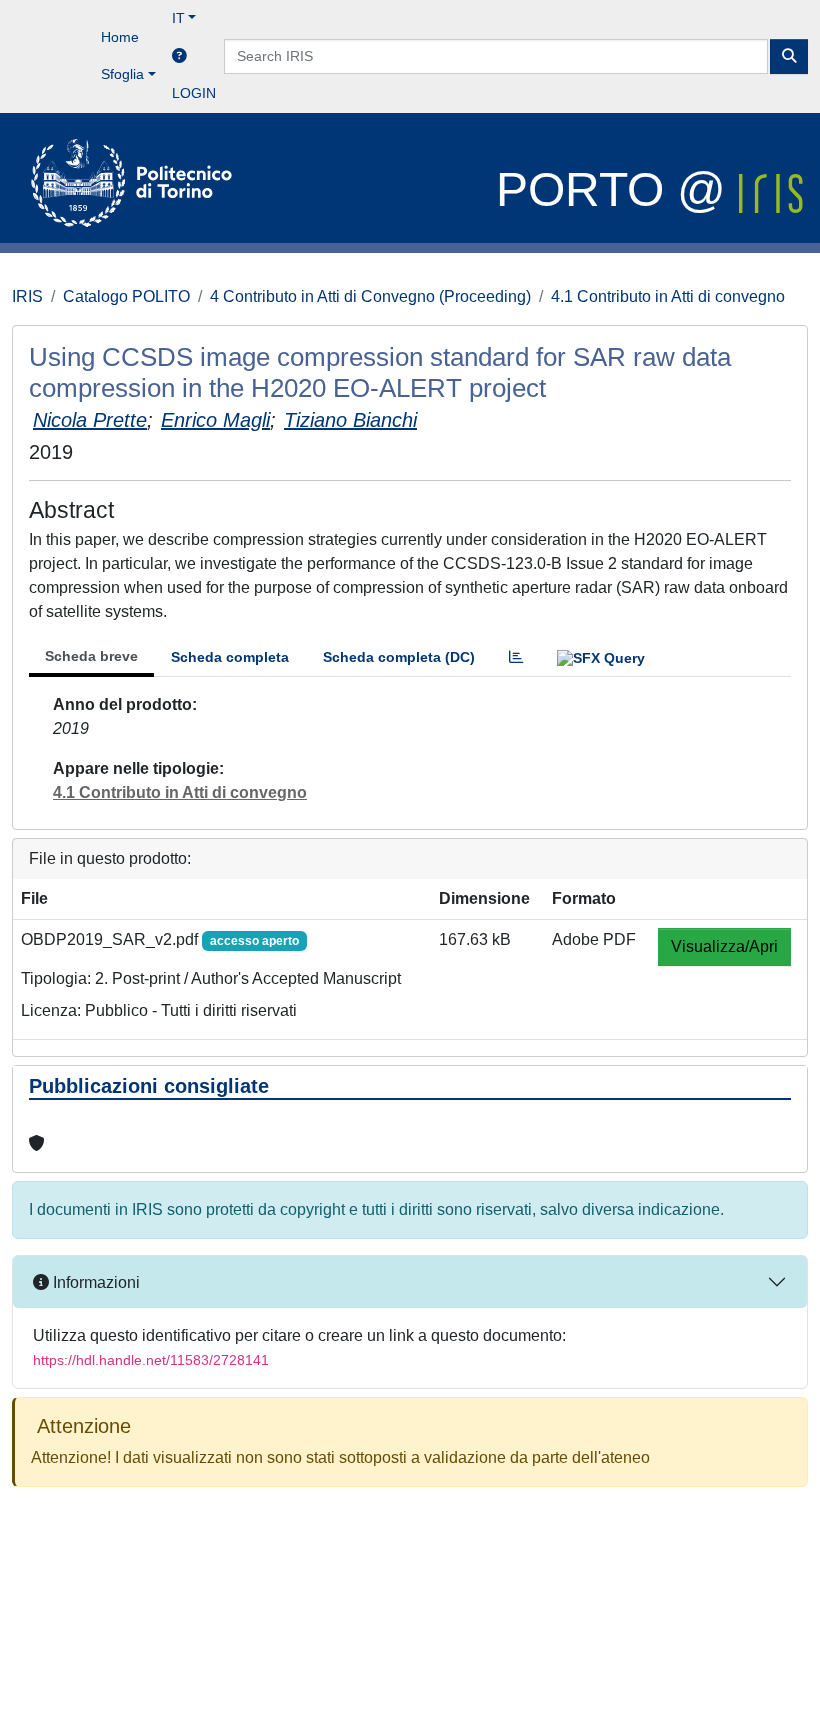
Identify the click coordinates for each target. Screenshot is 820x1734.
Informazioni (94, 1282)
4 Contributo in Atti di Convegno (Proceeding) (370, 296)
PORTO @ (617, 189)
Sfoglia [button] (122, 74)
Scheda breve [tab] (91, 656)
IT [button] (178, 18)
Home (120, 37)
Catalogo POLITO (126, 296)
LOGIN (194, 93)
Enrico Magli (215, 420)
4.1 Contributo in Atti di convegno (668, 296)
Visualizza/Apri (724, 946)
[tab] (516, 657)
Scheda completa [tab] (230, 657)
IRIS (27, 296)
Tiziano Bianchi (350, 420)
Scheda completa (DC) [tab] (399, 657)
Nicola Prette (90, 420)
